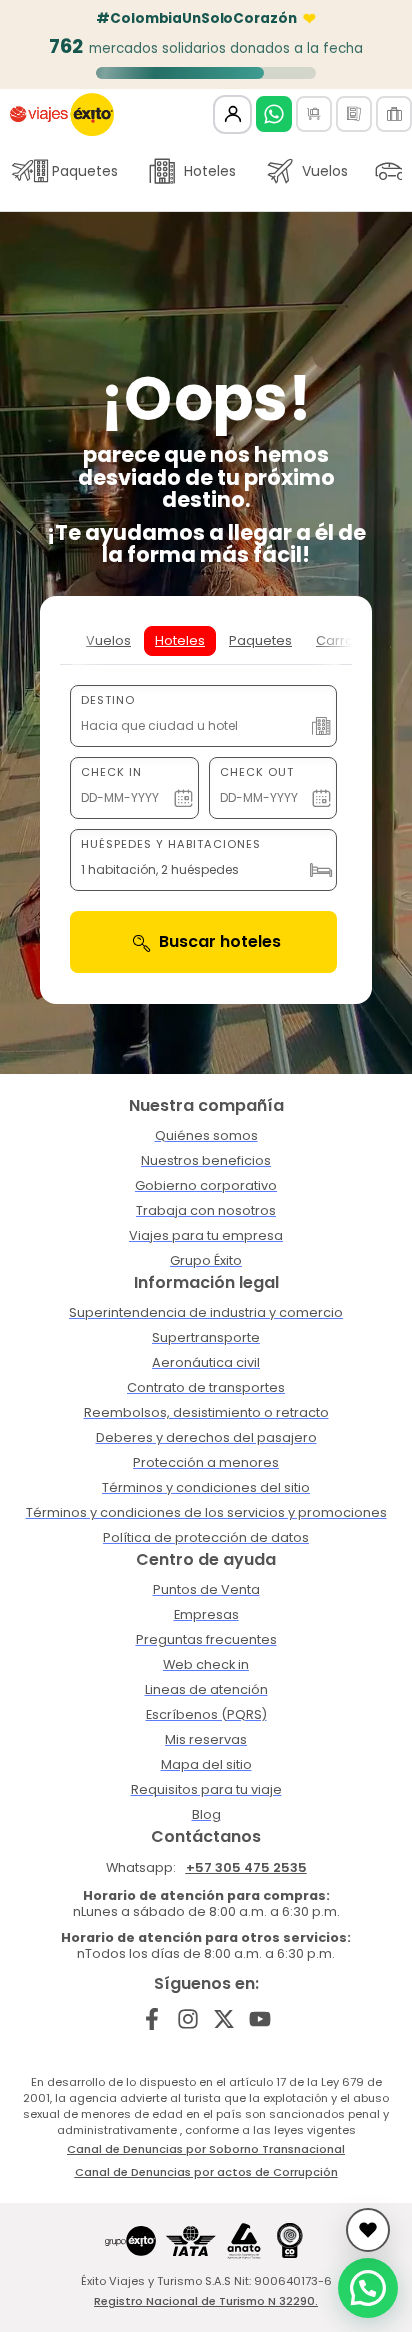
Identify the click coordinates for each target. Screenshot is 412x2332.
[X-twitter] (224, 2018)
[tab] (108, 641)
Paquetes (85, 171)
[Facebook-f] (152, 2018)
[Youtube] (259, 2018)
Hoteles (210, 171)
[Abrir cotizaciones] (368, 2230)
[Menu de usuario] (232, 114)
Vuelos (325, 171)
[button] (368, 2288)
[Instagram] (188, 2018)
